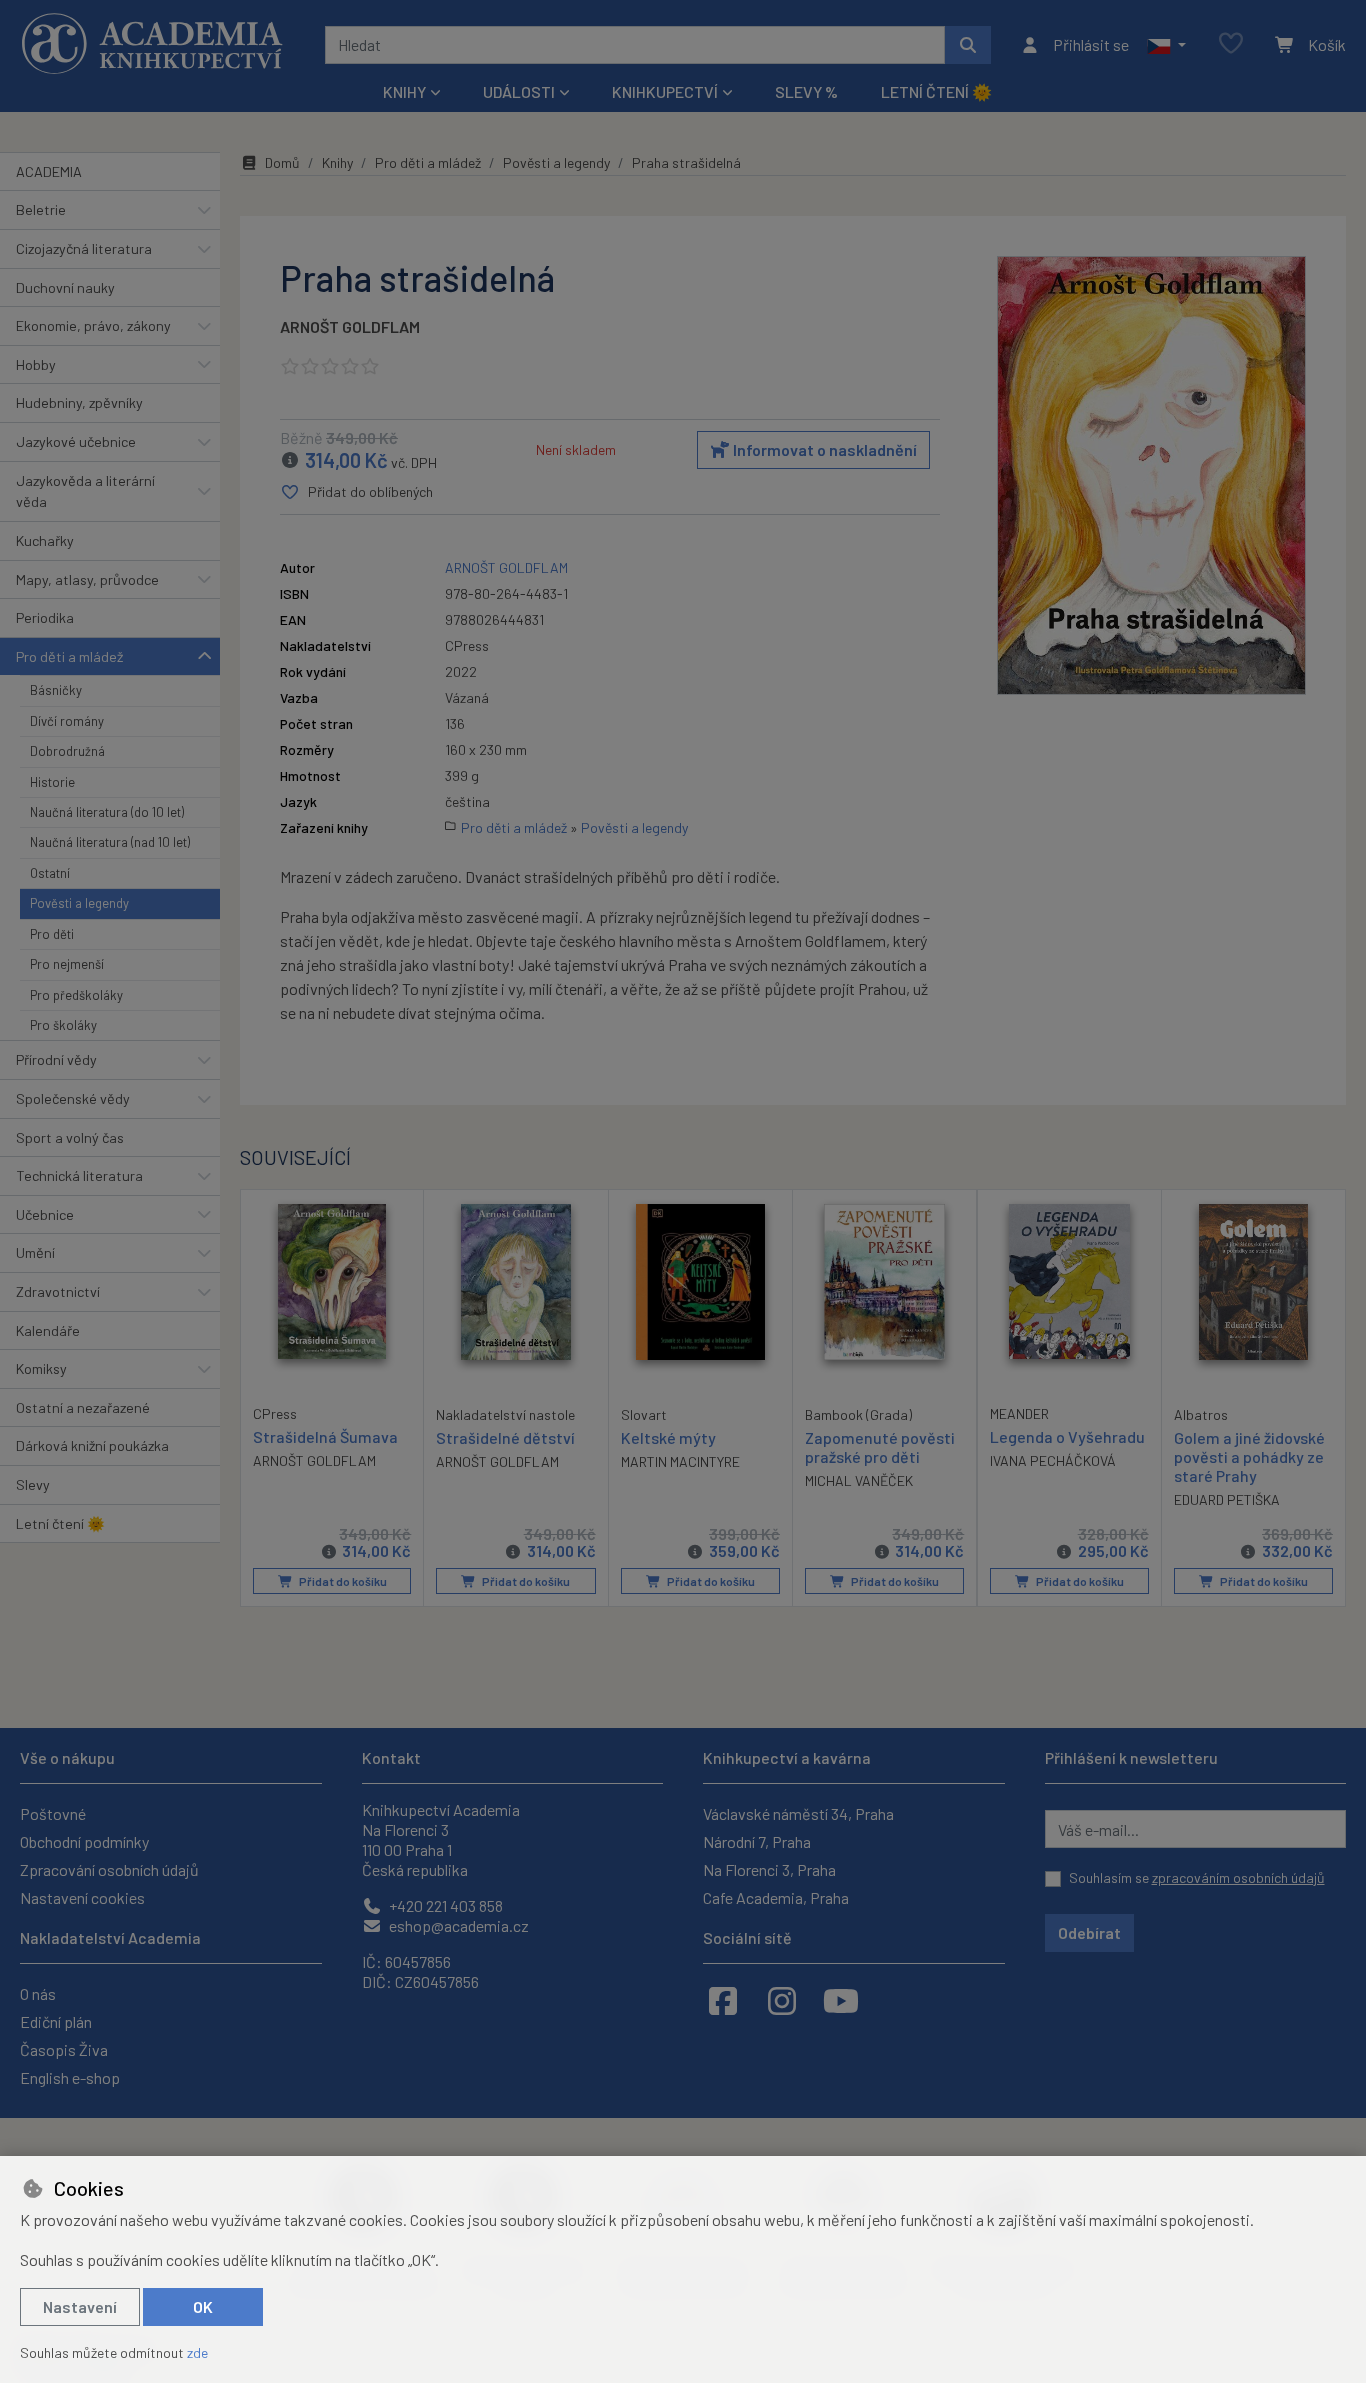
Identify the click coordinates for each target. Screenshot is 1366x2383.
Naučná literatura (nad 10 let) (110, 842)
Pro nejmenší (67, 964)
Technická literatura (79, 1175)
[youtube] (841, 2000)
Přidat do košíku (342, 1581)
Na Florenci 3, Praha (769, 1869)
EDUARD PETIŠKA (1227, 1499)
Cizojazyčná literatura (84, 248)
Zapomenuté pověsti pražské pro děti (880, 1447)
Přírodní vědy (56, 1059)
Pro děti (52, 934)
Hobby (36, 364)
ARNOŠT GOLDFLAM (350, 326)
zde (197, 2352)
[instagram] (782, 2000)
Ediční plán (56, 2021)
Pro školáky (63, 1025)
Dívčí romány (67, 721)
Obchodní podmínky (84, 1841)
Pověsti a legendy (79, 903)
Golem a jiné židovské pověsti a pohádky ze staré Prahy (1249, 1456)
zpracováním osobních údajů (1238, 1877)
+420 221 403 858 (444, 1905)
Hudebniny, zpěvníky (79, 402)
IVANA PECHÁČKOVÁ (1053, 1460)
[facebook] (723, 2000)
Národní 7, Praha (757, 1841)
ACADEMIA (49, 171)
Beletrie (41, 209)
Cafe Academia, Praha (776, 1897)
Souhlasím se (1197, 1877)
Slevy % (806, 91)
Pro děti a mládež (69, 656)
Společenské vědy (73, 1098)
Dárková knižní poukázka (92, 1445)
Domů (282, 162)
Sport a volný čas (70, 1137)
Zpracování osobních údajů (109, 1869)
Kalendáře (48, 1330)
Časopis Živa (64, 2049)
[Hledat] (968, 45)
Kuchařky (45, 540)
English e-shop (70, 2077)
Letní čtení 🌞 (936, 91)
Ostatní (50, 873)
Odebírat (1089, 1932)
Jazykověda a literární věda (85, 491)
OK (203, 2306)
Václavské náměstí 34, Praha (798, 1813)
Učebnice (45, 1214)
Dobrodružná (67, 751)
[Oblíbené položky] (1231, 44)
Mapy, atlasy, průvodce (87, 579)
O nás (38, 1993)
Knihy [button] (404, 91)
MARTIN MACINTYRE (680, 1461)
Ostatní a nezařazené (83, 1407)
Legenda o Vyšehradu (1067, 1436)
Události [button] (519, 91)
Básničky (56, 690)
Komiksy (41, 1368)
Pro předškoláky (76, 995)
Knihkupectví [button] (665, 91)
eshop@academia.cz (457, 1925)
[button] (1166, 45)
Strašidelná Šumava (325, 1436)
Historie (52, 782)
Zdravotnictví (58, 1291)
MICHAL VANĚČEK (859, 1480)
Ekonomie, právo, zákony (93, 325)
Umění (35, 1252)
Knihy (337, 162)
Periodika (45, 617)
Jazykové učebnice (76, 441)
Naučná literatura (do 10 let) (107, 812)
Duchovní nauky (65, 287)
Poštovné (53, 1813)
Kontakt (391, 1757)
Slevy (33, 1484)
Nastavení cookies (82, 1897)
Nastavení (80, 2306)
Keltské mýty (668, 1437)
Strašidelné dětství (505, 1437)
